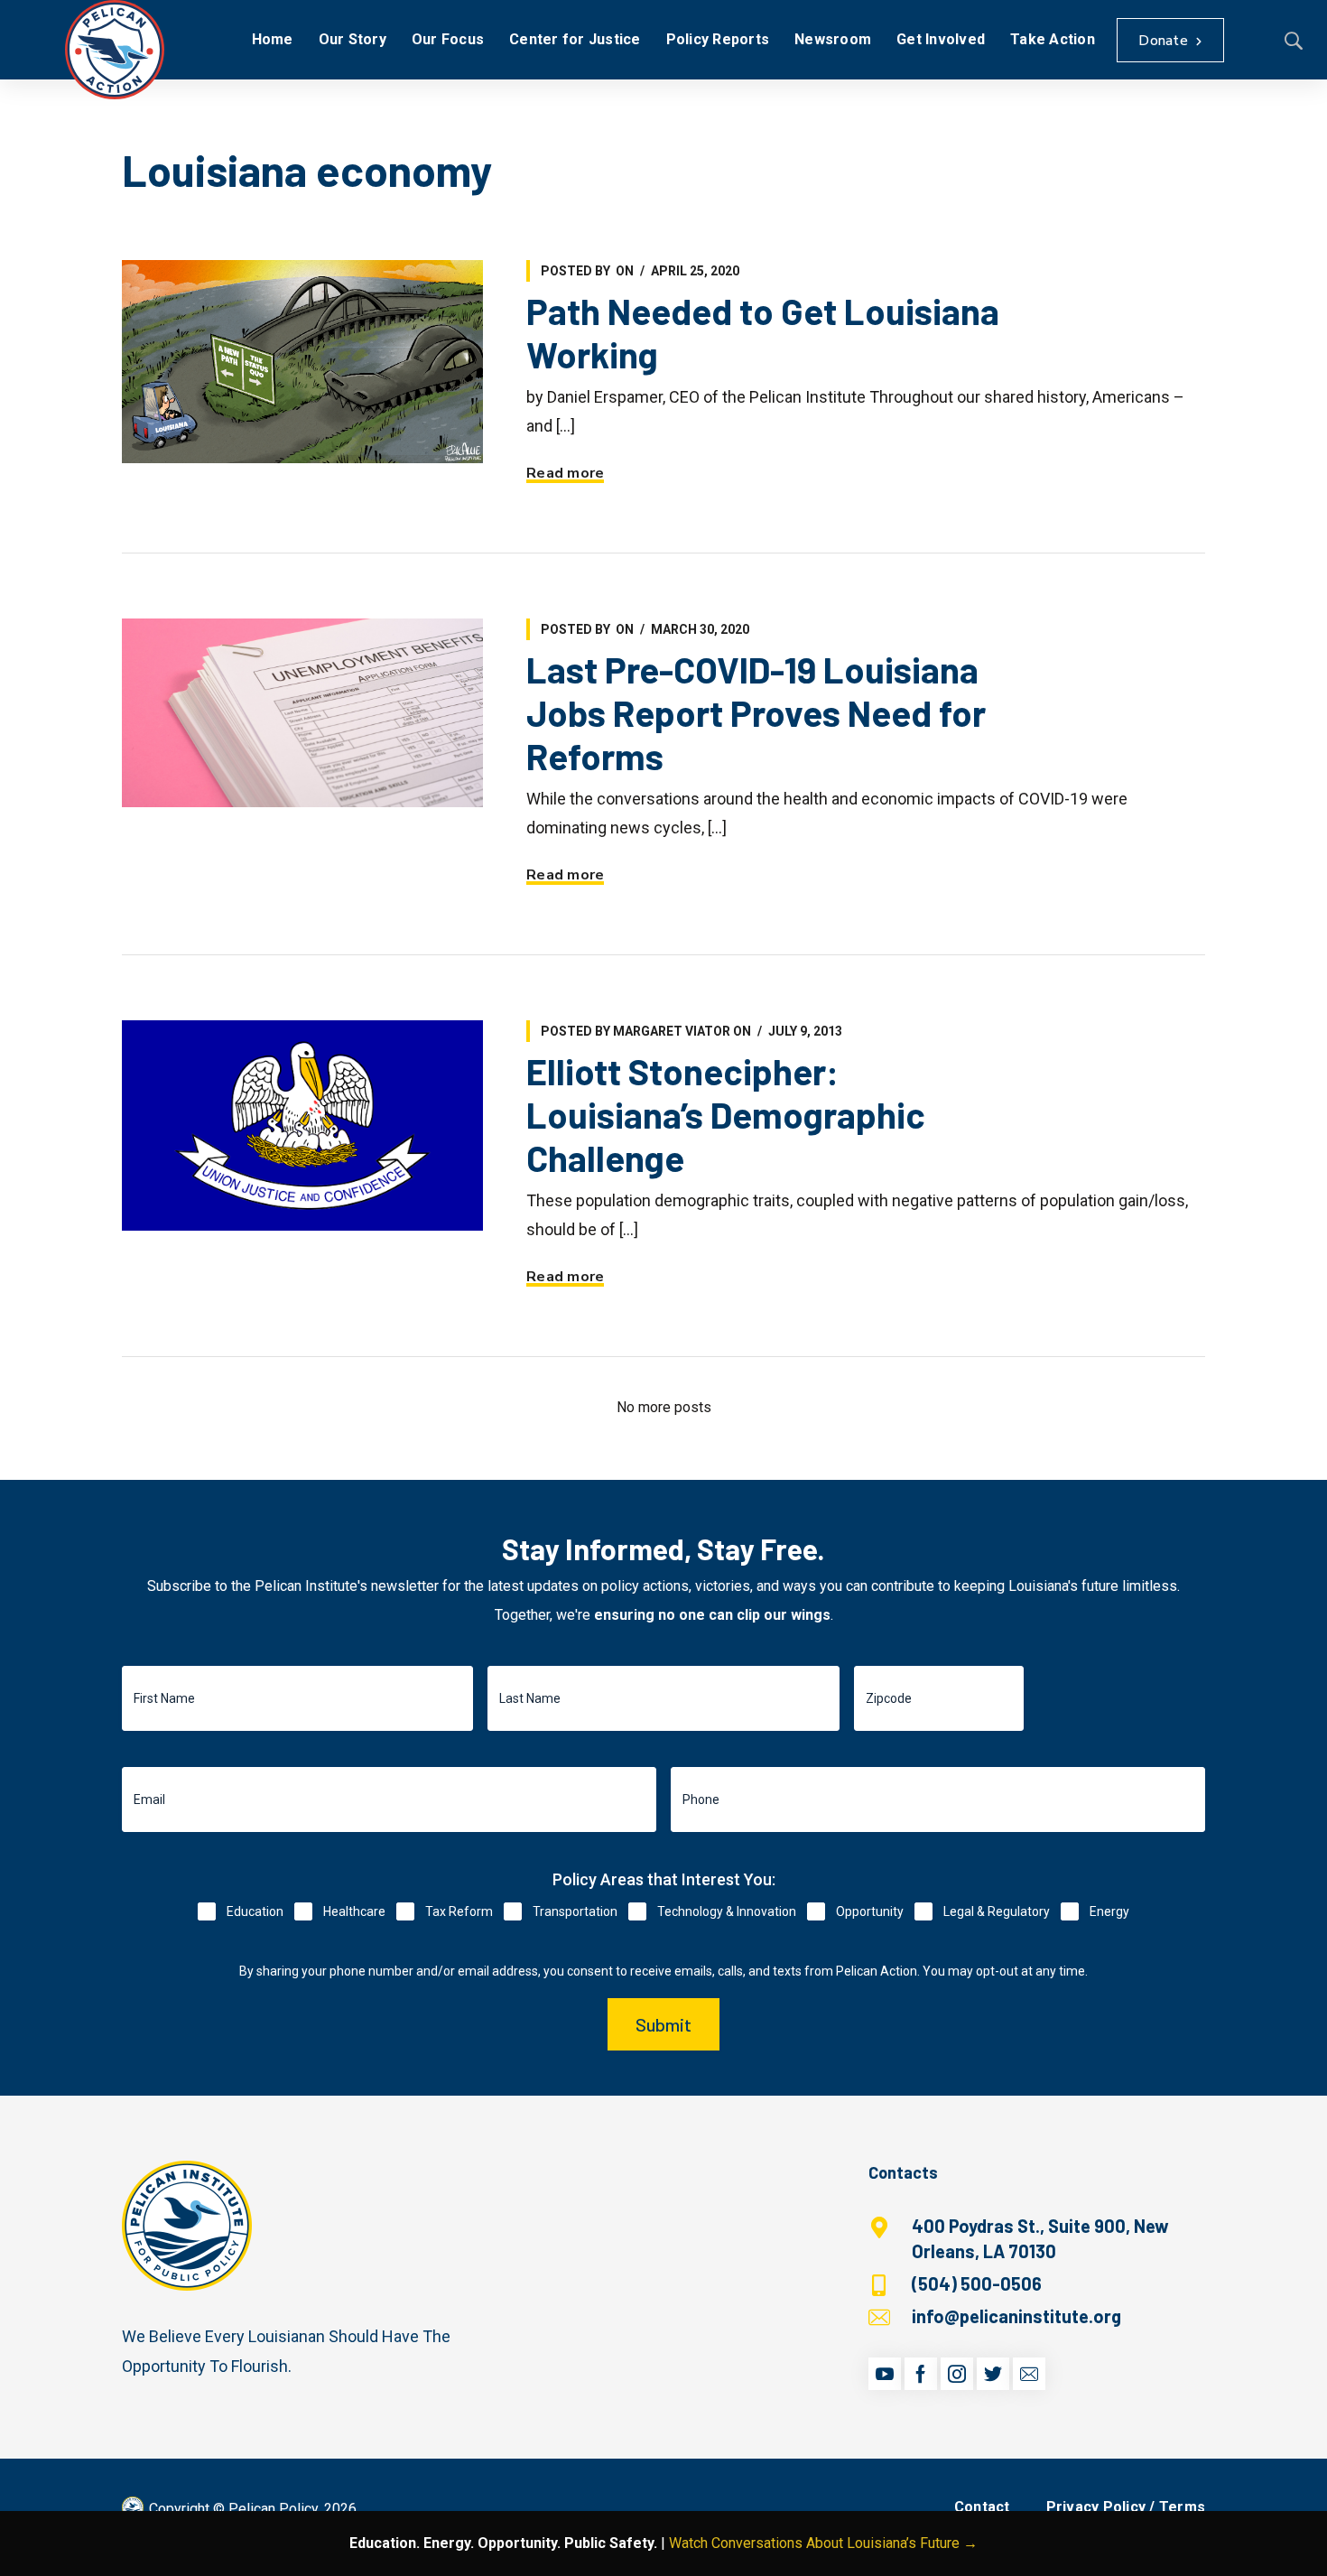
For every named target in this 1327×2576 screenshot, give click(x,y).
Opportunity (870, 1911)
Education (255, 1911)
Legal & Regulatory (997, 1911)
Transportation (575, 1911)
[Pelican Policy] (115, 50)
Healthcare (354, 1911)
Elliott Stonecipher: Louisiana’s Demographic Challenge (726, 1114)
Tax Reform (459, 1911)
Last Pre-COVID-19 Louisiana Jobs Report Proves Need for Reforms (756, 712)
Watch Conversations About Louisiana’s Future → (823, 2543)
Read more (565, 473)
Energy (1109, 1911)
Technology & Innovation (727, 1911)
